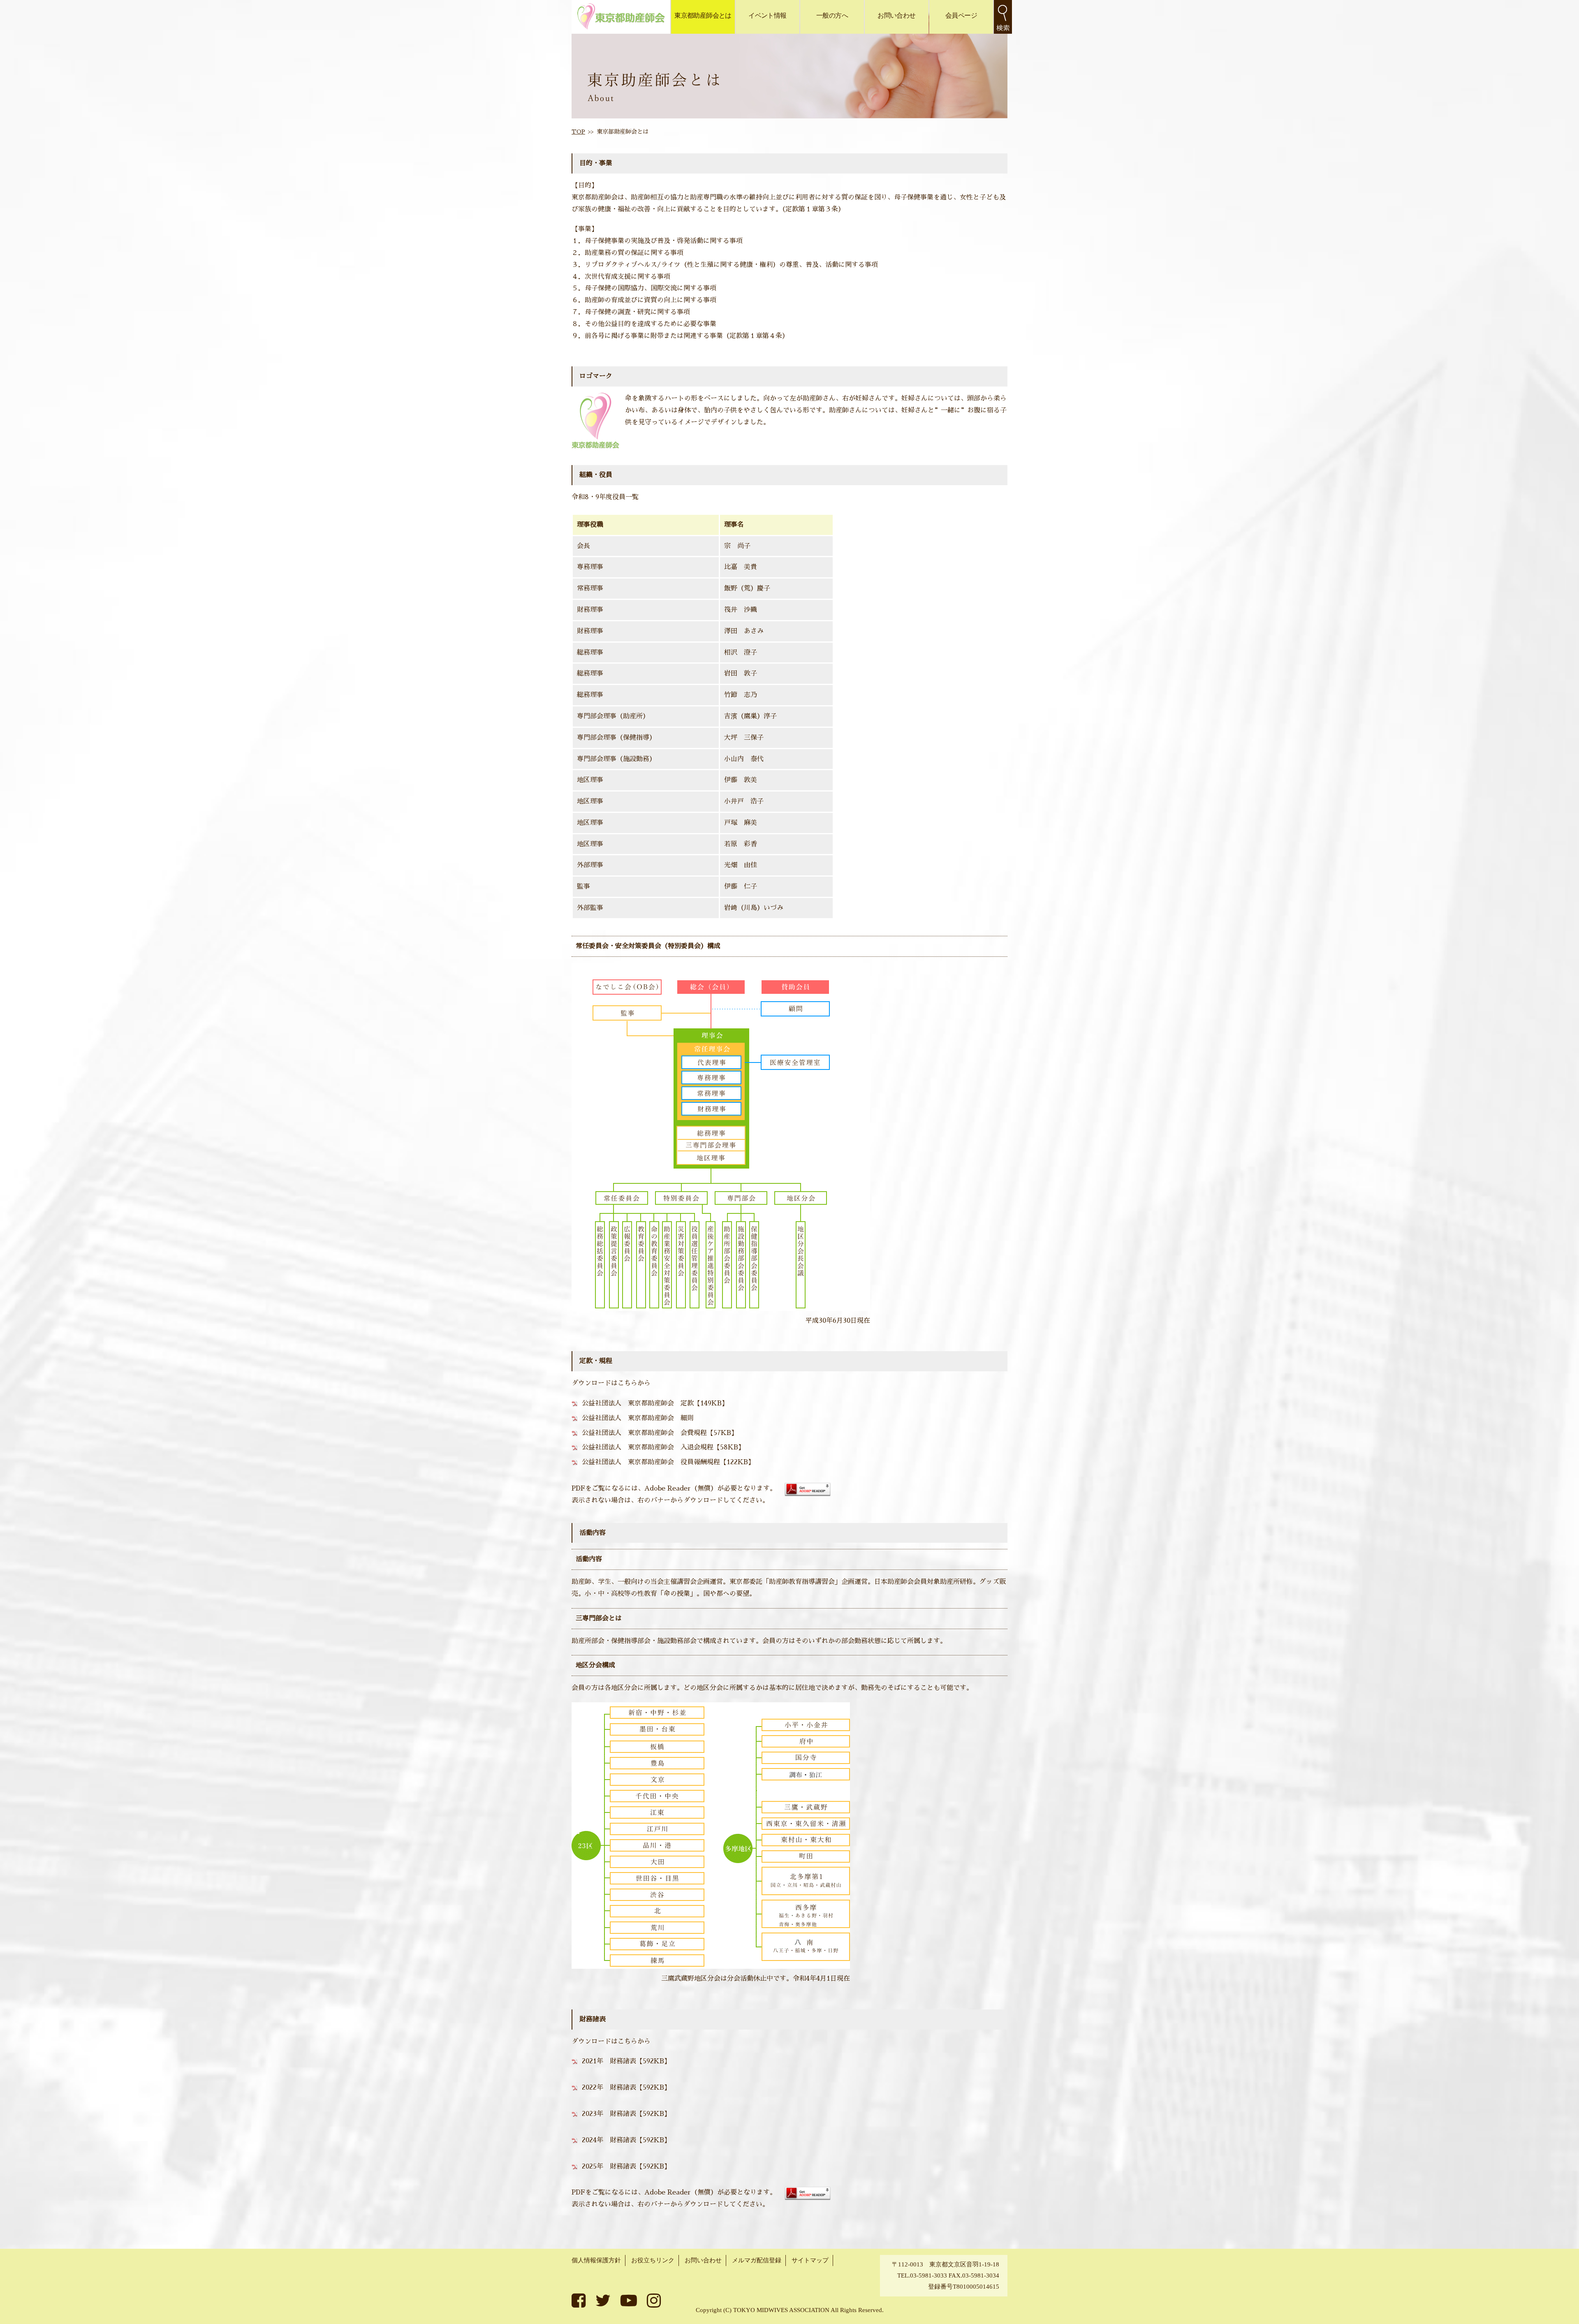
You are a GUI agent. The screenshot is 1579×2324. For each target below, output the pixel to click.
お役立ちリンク (653, 2260)
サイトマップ (810, 2260)
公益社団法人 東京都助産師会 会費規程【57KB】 (660, 1433)
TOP (578, 132)
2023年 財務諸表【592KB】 (626, 2114)
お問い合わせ (896, 15)
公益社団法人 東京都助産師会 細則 (638, 1418)
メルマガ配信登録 (757, 2260)
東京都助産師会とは (703, 15)
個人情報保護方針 (596, 2260)
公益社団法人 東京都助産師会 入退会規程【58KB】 (663, 1447)
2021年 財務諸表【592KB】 (626, 2061)
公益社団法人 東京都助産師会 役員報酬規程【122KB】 (668, 1462)
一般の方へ (832, 15)
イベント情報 (767, 15)
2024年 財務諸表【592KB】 (626, 2140)
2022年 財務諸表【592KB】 (626, 2088)
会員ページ (961, 15)
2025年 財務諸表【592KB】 (626, 2167)
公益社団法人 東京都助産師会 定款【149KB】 (655, 1403)
